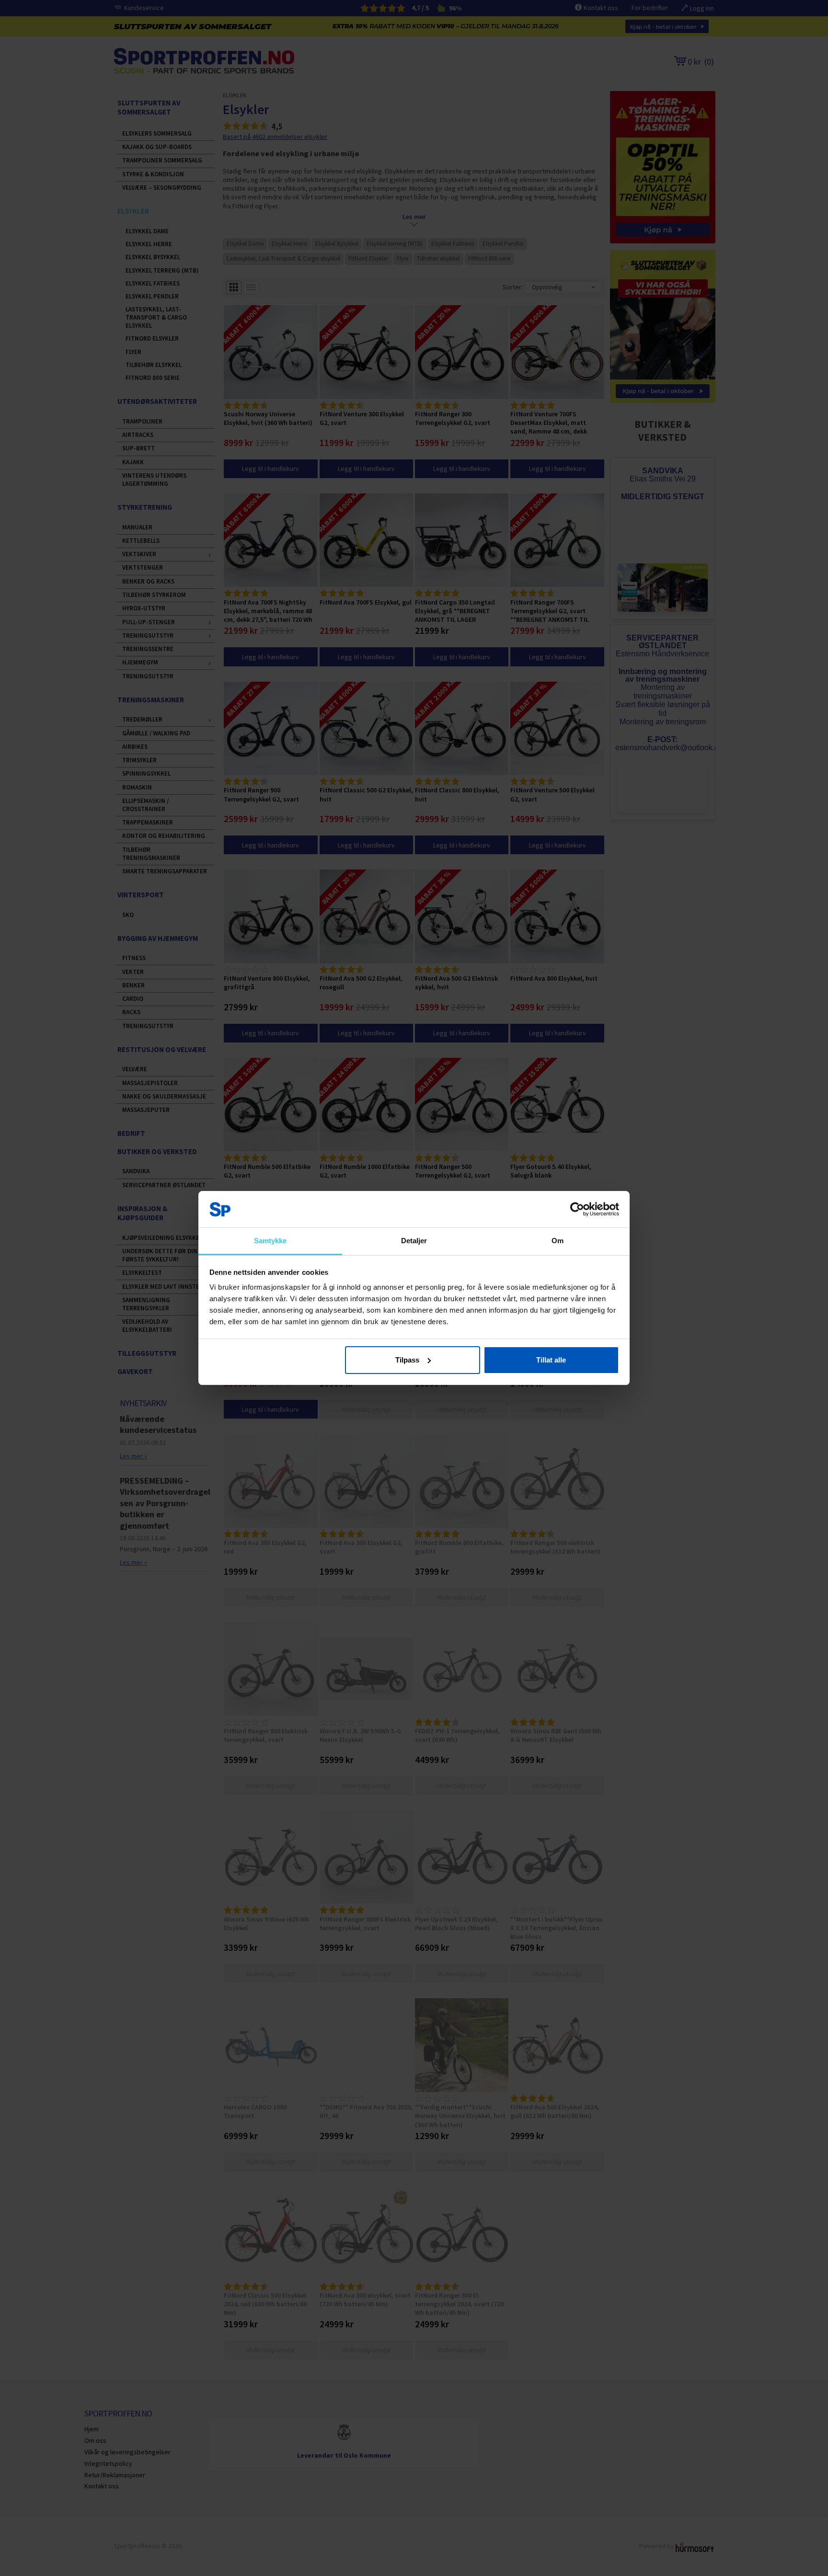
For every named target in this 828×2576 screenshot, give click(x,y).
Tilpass (407, 1360)
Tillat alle (551, 1360)
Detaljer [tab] (414, 1241)
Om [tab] (558, 1241)
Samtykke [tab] (270, 1241)
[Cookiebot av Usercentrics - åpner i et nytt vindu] (577, 1209)
